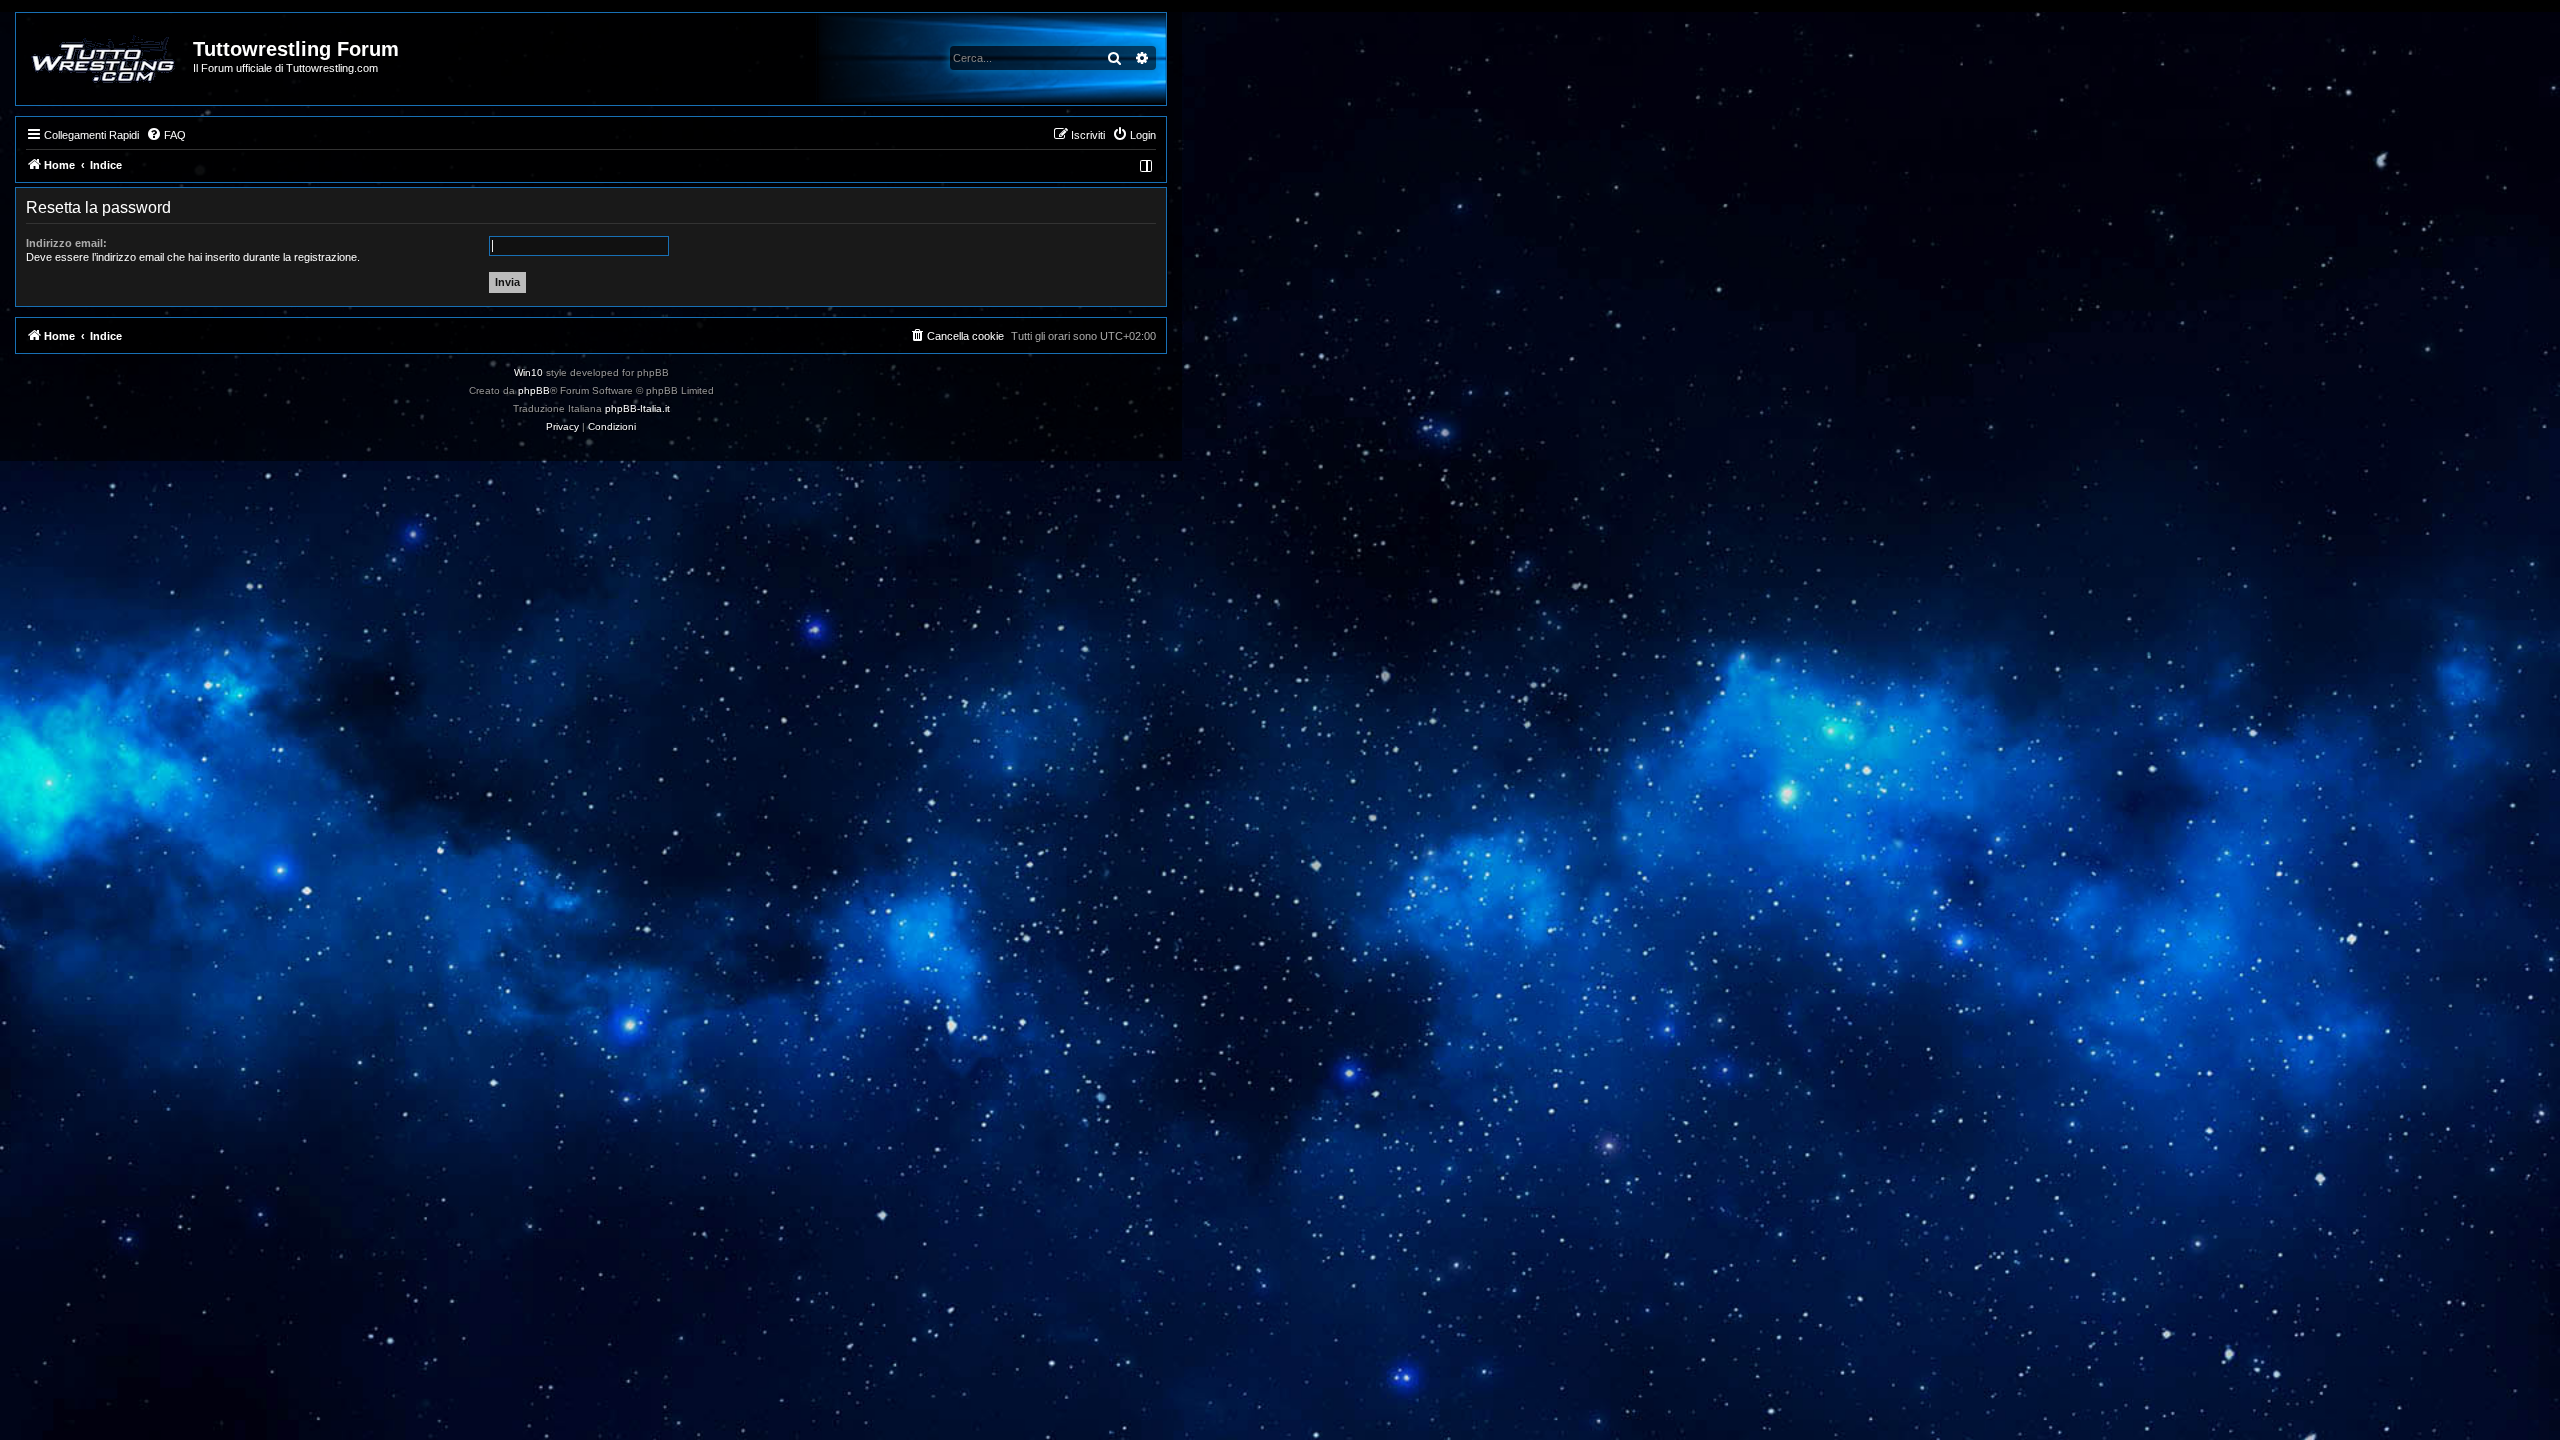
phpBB (534, 390)
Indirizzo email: (66, 243)
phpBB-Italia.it (637, 408)
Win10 (528, 372)
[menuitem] (166, 135)
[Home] (105, 59)
